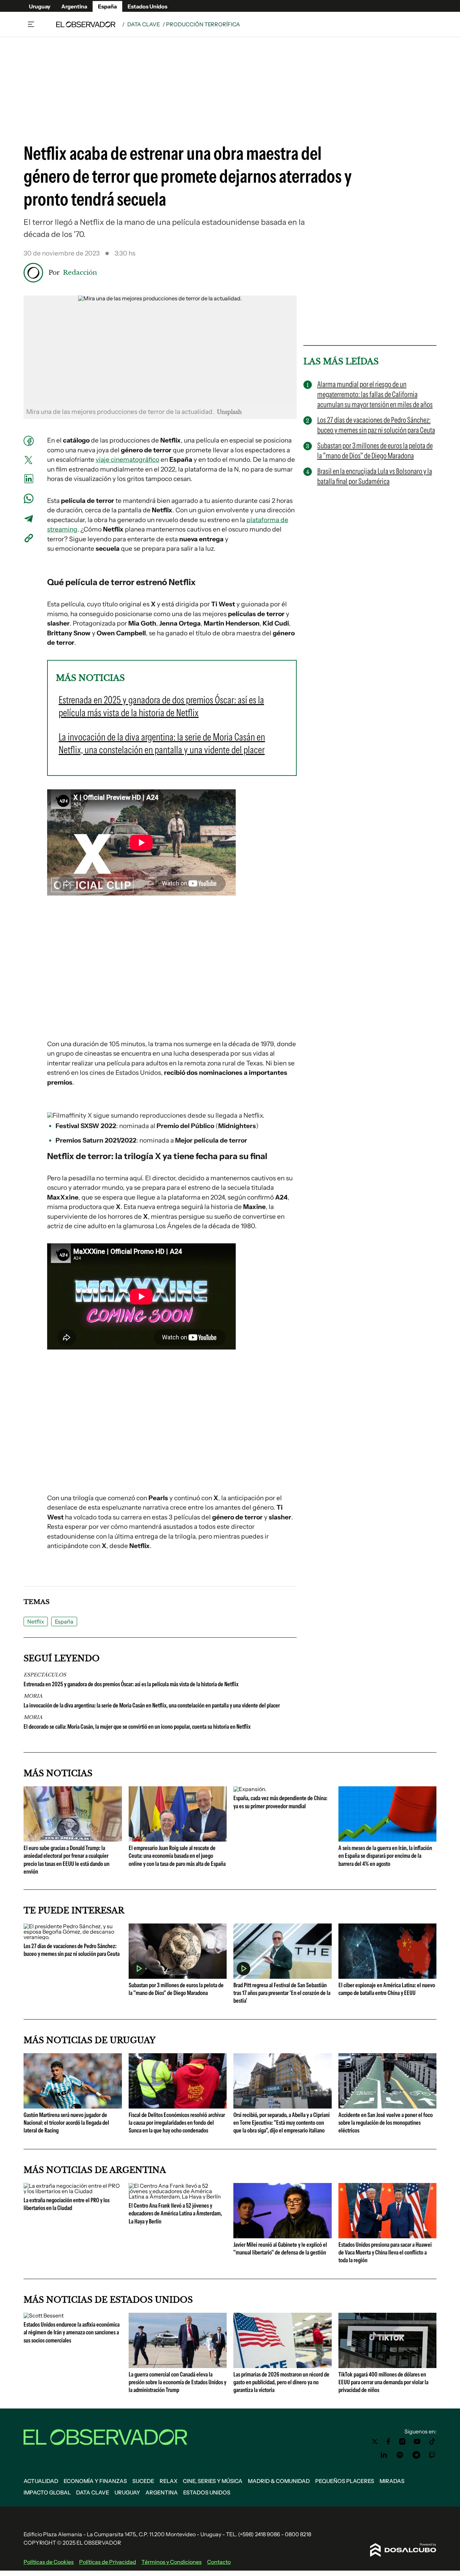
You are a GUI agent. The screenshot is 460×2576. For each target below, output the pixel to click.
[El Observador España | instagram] (402, 2442)
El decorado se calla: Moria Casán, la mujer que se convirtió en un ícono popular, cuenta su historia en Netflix (137, 1727)
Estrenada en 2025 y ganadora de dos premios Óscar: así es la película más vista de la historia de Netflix (131, 1684)
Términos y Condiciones (172, 2562)
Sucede (143, 2481)
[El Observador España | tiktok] (432, 2442)
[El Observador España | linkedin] (384, 2455)
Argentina (74, 6)
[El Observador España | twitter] (375, 2442)
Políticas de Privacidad (108, 2562)
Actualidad (41, 2481)
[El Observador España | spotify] (400, 2455)
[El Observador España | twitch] (432, 2455)
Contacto (219, 2562)
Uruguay (40, 6)
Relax (169, 2481)
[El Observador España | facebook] (388, 2442)
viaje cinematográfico (127, 460)
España (107, 6)
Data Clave (144, 24)
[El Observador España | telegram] (416, 2455)
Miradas (392, 2481)
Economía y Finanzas (95, 2481)
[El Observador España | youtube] (417, 2442)
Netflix (36, 1622)
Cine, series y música (213, 2481)
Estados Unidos (147, 6)
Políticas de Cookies (49, 2562)
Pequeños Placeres (345, 2481)
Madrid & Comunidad (279, 2481)
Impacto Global (47, 2492)
